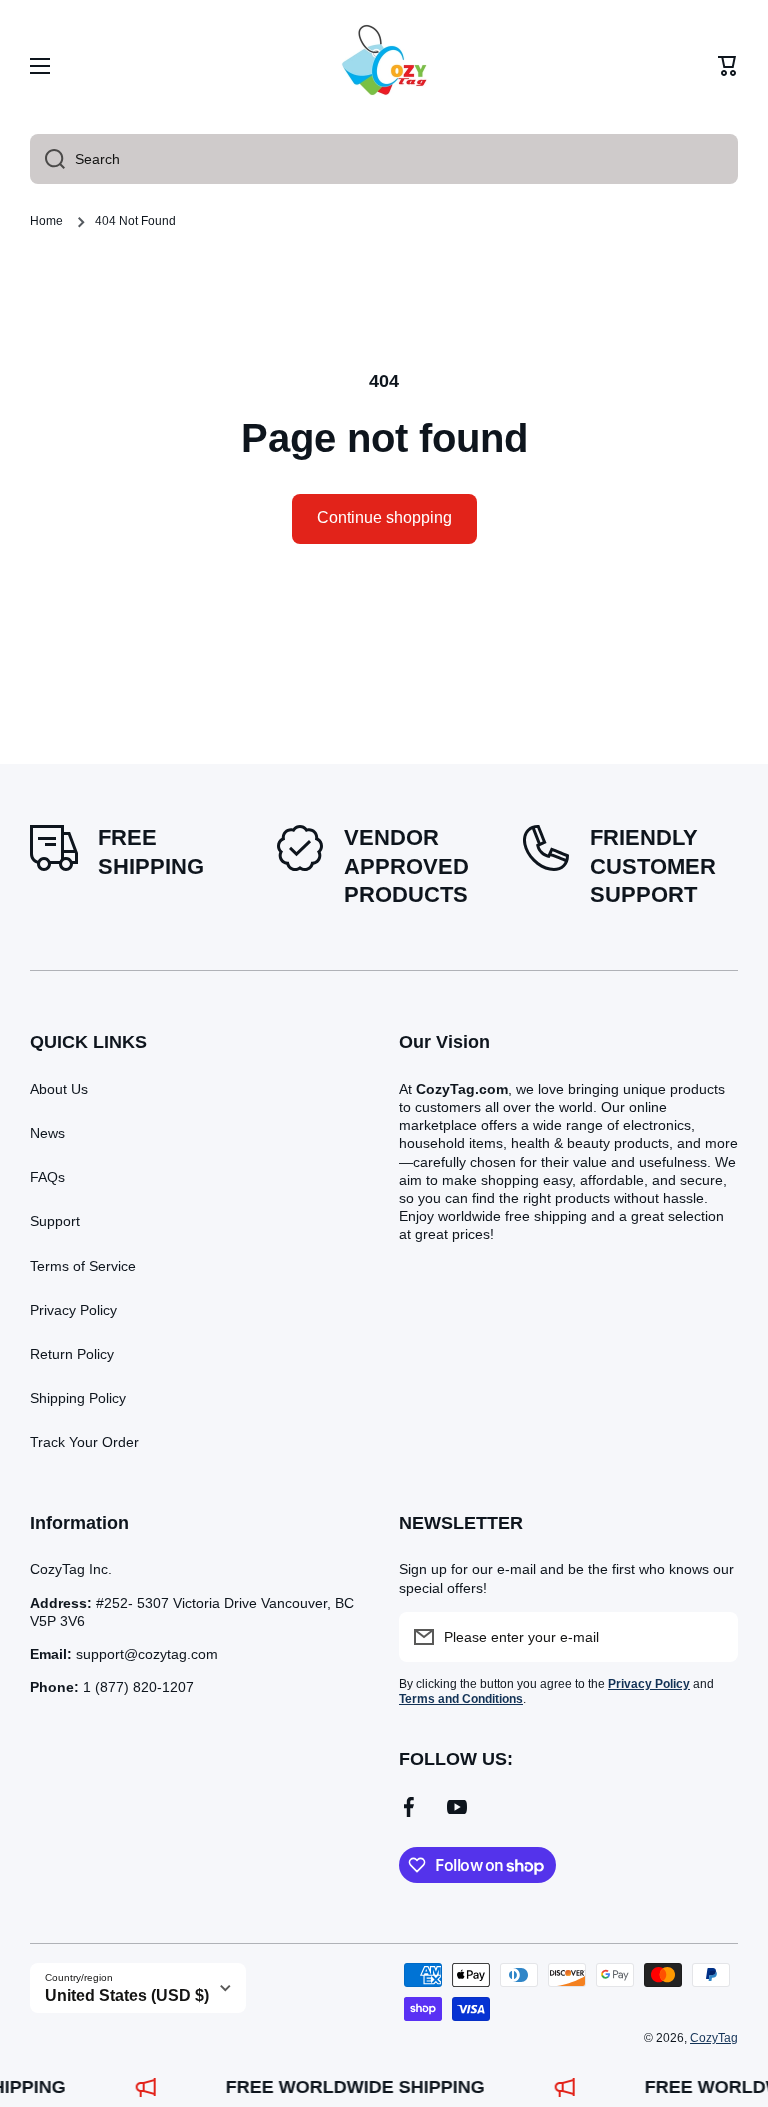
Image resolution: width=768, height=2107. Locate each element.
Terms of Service (83, 1266)
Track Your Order (84, 1442)
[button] (728, 66)
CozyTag (714, 2038)
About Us (59, 1089)
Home (46, 221)
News (47, 1133)
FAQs (47, 1177)
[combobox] (384, 159)
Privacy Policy (73, 1310)
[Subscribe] (713, 1637)
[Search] (47, 159)
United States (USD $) (127, 1995)
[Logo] (384, 66)
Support (55, 1221)
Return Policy (72, 1354)
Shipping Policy (78, 1398)
